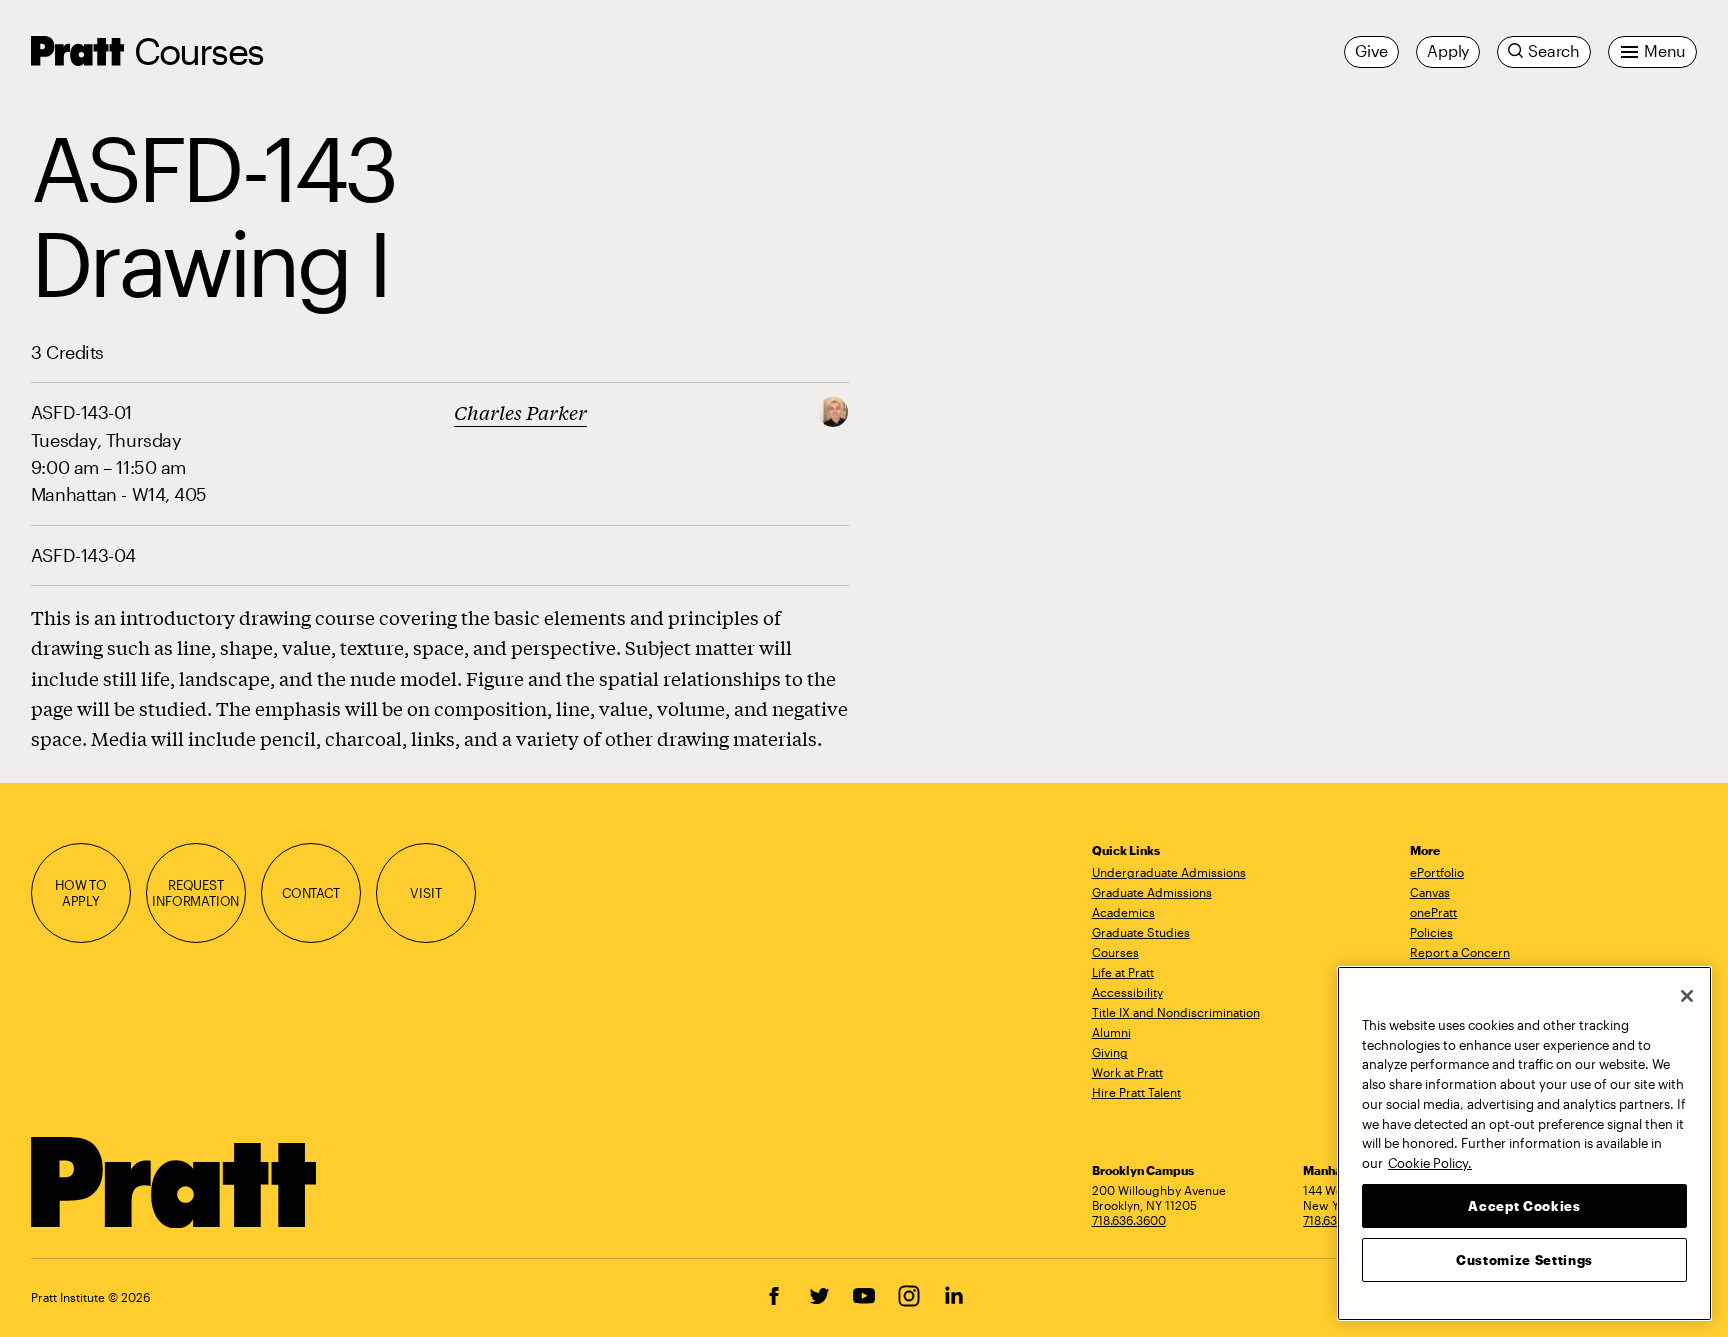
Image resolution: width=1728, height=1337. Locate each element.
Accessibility (1127, 992)
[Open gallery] (833, 409)
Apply (1448, 51)
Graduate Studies (1141, 932)
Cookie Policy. (1430, 1162)
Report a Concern (1460, 952)
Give (1371, 51)
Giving (1110, 1052)
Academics (1123, 912)
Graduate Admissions (1152, 892)
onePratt (1433, 912)
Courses (198, 50)
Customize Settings (1524, 1259)
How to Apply (81, 893)
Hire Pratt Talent (1136, 1092)
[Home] (174, 1183)
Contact (311, 893)
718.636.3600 (1129, 1220)
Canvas (1430, 892)
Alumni (1111, 1032)
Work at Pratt (1127, 1072)
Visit (425, 893)
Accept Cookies (1524, 1205)
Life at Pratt (1123, 972)
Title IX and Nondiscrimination (1176, 1012)
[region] (1524, 1143)
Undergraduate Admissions (1169, 872)
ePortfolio (1437, 872)
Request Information (195, 893)
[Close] (1687, 996)
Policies (1431, 932)
